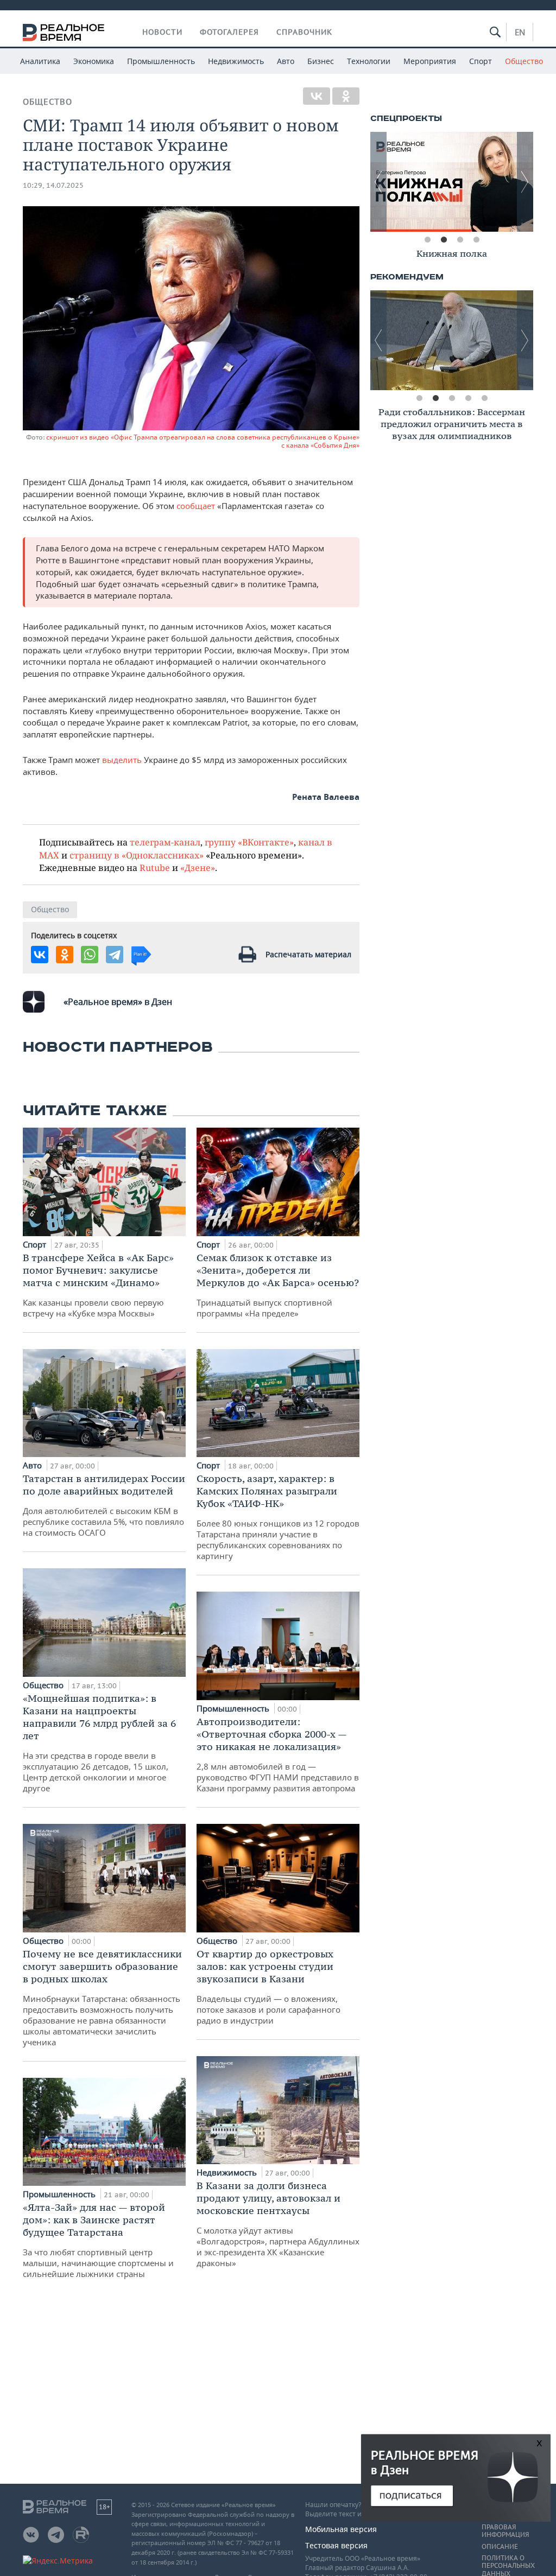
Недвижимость (236, 61)
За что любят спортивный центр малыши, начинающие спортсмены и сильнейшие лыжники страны (98, 2240)
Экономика (94, 61)
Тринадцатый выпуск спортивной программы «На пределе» (278, 1285)
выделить (123, 760)
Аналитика (40, 61)
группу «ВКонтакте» (249, 842)
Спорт (481, 61)
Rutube (155, 867)
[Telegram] (115, 955)
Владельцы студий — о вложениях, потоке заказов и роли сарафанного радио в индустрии (268, 1987)
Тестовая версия (336, 2545)
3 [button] (460, 240)
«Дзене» (198, 867)
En (520, 32)
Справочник (304, 32)
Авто (286, 61)
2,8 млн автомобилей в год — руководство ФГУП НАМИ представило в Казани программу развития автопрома (278, 1754)
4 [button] (476, 240)
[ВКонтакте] (317, 96)
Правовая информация (505, 2531)
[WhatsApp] (90, 955)
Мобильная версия (341, 2529)
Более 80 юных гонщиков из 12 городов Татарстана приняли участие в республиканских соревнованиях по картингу (278, 1517)
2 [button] (444, 240)
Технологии (369, 61)
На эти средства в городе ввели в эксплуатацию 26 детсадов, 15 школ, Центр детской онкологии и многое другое (99, 1743)
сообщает (197, 506)
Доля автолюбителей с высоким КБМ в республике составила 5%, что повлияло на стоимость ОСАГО (104, 1505)
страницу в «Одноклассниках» (137, 855)
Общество (524, 61)
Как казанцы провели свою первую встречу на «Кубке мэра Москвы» (98, 1285)
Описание (500, 2547)
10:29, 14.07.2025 (53, 185)
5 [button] (484, 398)
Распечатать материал (308, 954)
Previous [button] (378, 182)
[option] (452, 182)
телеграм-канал (165, 842)
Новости (162, 32)
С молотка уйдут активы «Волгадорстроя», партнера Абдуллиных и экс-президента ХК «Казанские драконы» (278, 2224)
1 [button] (427, 240)
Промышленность (161, 61)
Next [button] (525, 182)
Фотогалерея (229, 32)
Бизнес (321, 61)
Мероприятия (430, 61)
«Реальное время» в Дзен (118, 1002)
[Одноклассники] (346, 96)
